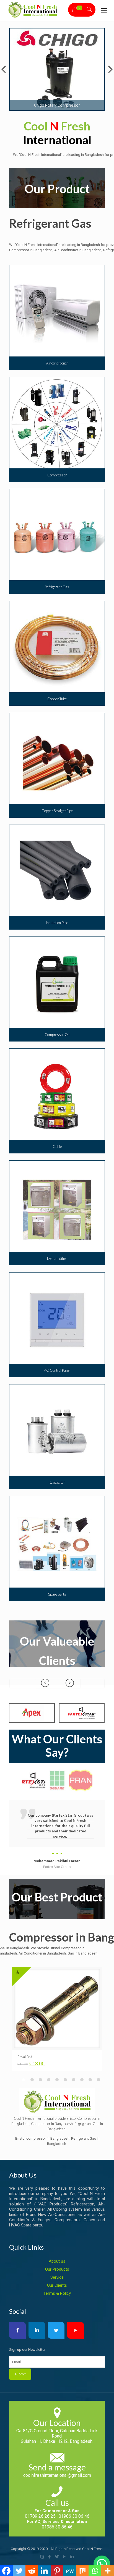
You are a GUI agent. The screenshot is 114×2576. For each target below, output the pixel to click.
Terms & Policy (57, 2293)
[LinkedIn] (72, 2557)
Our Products (57, 2269)
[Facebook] (50, 2557)
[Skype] (42, 2557)
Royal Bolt (25, 2057)
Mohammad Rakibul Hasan (57, 1861)
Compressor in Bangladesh (52, 2124)
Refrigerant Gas (50, 223)
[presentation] (70, 1684)
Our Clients (57, 2285)
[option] (57, 1835)
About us (57, 2261)
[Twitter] (57, 2557)
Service (57, 2277)
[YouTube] (65, 2557)
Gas (96, 2124)
